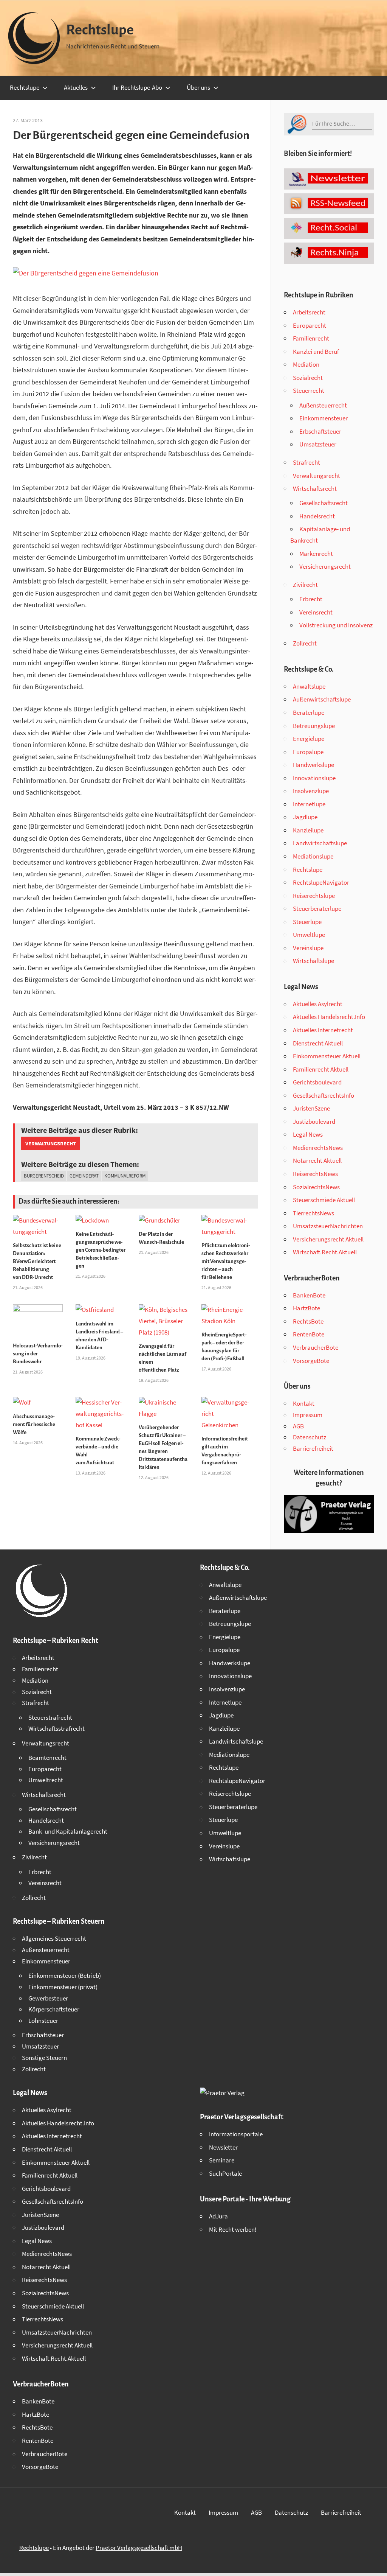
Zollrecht (305, 643)
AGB (298, 1426)
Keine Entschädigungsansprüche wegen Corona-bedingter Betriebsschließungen (101, 1250)
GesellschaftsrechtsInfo (324, 1095)
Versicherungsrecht (325, 566)
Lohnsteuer (43, 2021)
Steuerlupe (307, 922)
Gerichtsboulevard (317, 1082)
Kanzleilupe (308, 830)
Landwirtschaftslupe (320, 843)
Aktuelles (76, 87)
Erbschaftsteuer (320, 431)
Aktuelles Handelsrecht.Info (329, 1017)
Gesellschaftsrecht (324, 503)
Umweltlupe (309, 935)
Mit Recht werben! (233, 2229)
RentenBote (309, 1334)
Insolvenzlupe (311, 791)
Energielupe (309, 739)
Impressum (308, 1415)
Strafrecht (307, 462)
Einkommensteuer (324, 418)
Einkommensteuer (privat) (63, 1987)
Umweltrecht (46, 1780)
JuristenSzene (311, 1108)
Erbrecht (311, 599)
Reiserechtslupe (314, 896)
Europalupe (308, 752)
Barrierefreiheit (313, 1448)
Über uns (198, 87)
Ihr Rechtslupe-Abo (137, 87)
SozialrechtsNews (316, 1187)
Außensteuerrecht (323, 405)
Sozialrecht (308, 378)
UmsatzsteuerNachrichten (328, 1226)
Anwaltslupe (309, 686)
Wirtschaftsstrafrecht (57, 1728)
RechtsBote (308, 1321)
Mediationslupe (313, 856)
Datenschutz (310, 1437)
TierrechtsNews (313, 1213)
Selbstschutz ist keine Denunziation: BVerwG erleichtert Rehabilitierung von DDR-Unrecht (37, 1261)
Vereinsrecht (316, 612)
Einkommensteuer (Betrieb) (65, 1976)
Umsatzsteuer (318, 444)
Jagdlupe (305, 817)
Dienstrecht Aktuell (318, 1043)
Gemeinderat (84, 1176)
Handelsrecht (317, 516)
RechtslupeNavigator (321, 882)
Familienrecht (311, 338)
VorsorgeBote (311, 1361)
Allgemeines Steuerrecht (54, 1938)
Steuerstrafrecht (50, 1717)
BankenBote (309, 1295)
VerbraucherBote (316, 1347)
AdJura (218, 2216)
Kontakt (304, 1403)
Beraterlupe (309, 712)
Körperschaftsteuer (54, 2009)
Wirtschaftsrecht (315, 488)
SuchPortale (225, 2173)
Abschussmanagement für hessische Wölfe (34, 1424)
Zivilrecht (305, 585)
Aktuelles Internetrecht (323, 1030)
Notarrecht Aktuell (317, 1160)
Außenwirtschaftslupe (322, 699)
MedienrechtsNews (318, 1148)
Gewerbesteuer (48, 1998)
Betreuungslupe (314, 726)
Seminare (222, 2160)
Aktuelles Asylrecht (318, 1004)
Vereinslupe (308, 948)
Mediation (306, 364)
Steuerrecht (309, 390)
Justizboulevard (314, 1122)
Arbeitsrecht (309, 312)
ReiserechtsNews (315, 1174)
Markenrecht (316, 554)
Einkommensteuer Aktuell (327, 1056)
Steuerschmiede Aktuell (324, 1200)
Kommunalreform (125, 1176)
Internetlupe (309, 804)
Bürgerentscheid (44, 1176)
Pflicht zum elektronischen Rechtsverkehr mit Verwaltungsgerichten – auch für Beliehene (226, 1261)
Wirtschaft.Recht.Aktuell (325, 1252)
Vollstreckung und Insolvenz (336, 625)
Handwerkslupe (313, 765)
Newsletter (223, 2147)
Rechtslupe (100, 30)
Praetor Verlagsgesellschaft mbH (139, 2548)
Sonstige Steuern (44, 2058)
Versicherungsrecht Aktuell (328, 1239)
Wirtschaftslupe (313, 961)
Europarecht (310, 325)
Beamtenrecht (47, 1758)
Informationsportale (236, 2134)
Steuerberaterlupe (317, 908)
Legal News (308, 1134)
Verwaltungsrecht (51, 1143)
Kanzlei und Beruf (316, 352)
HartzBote (307, 1308)
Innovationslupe (314, 778)
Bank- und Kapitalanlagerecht (68, 1831)
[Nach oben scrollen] (375, 2564)
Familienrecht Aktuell (321, 1069)
